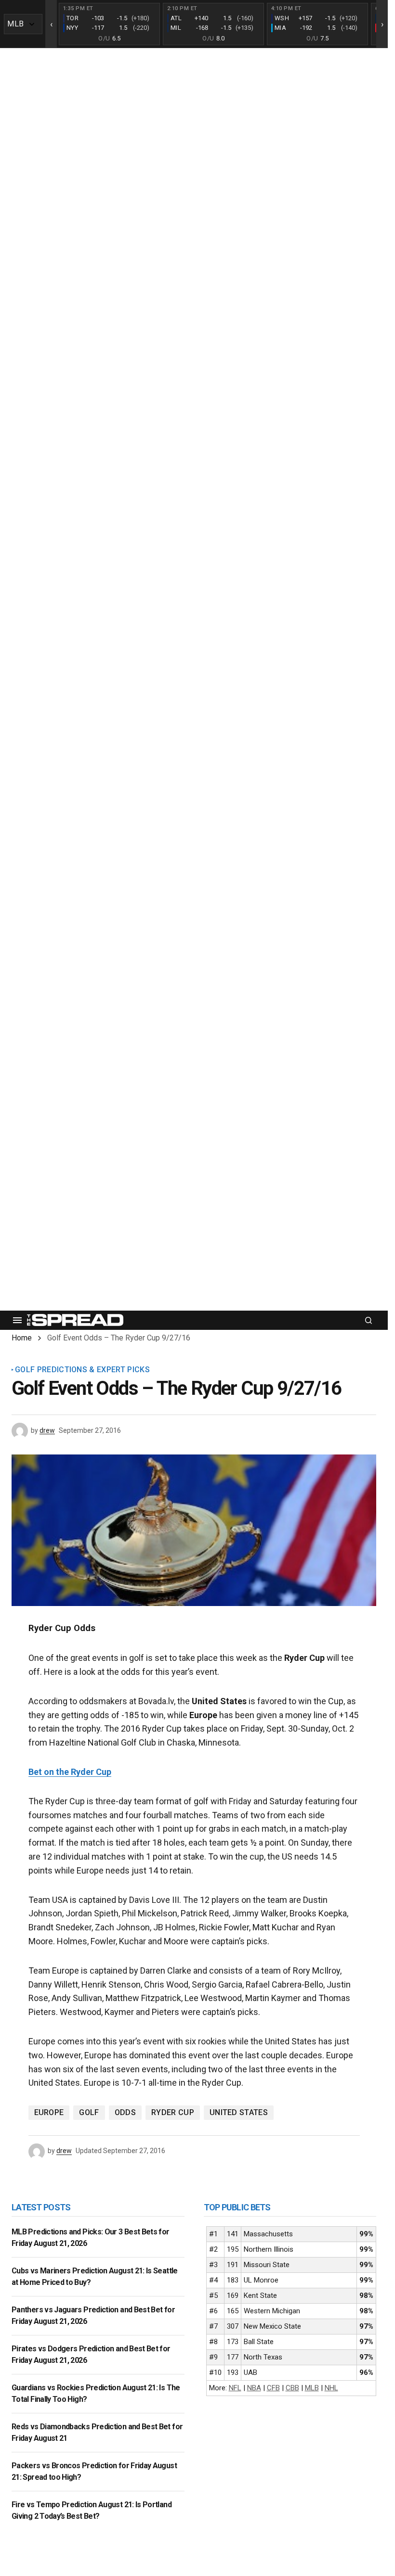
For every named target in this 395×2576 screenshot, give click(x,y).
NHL (331, 2388)
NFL (235, 2388)
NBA (254, 2388)
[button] (17, 1320)
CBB (292, 2388)
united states (239, 2112)
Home (22, 1338)
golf (89, 2112)
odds (125, 2112)
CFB (273, 2388)
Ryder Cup (173, 2112)
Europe (49, 2112)
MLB (312, 2388)
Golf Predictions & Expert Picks (82, 1370)
